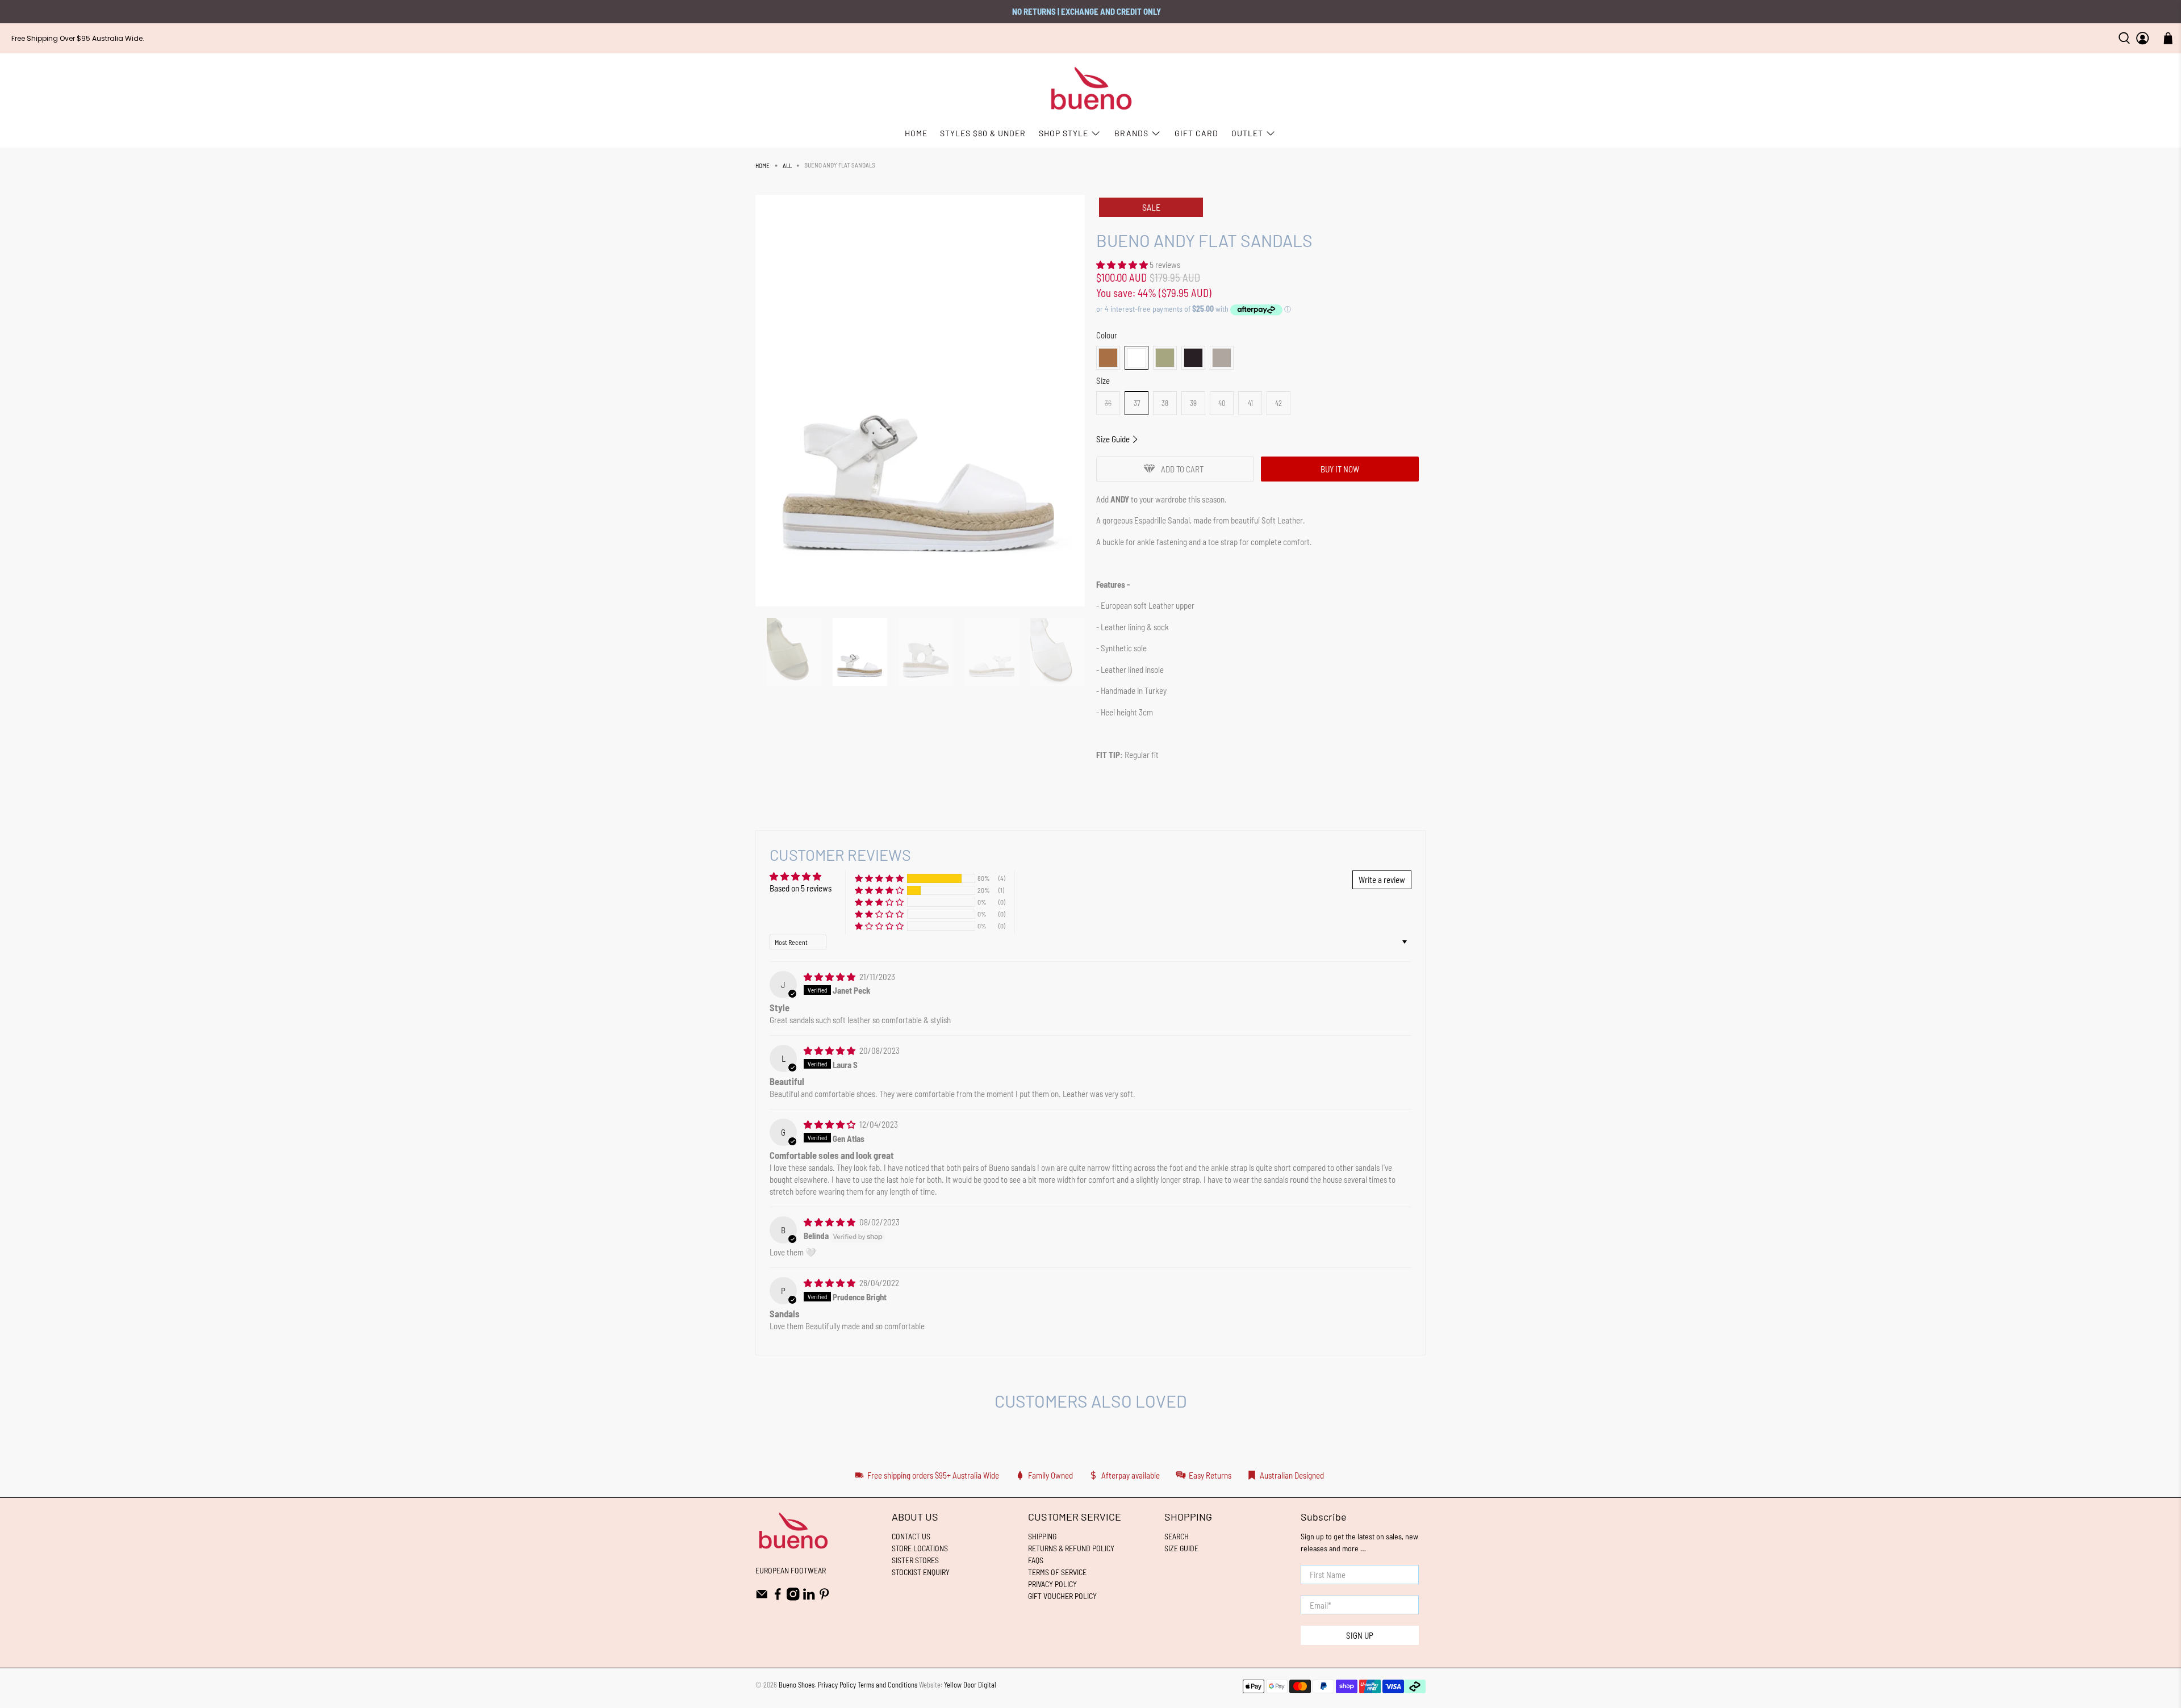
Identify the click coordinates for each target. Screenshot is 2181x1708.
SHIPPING (1042, 1536)
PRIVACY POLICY (1052, 1584)
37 (1137, 403)
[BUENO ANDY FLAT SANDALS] (920, 401)
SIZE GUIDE (1181, 1548)
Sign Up (1360, 1635)
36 (1108, 403)
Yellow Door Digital (970, 1685)
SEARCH (1177, 1536)
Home (762, 166)
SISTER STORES (915, 1560)
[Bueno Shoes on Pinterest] (824, 1598)
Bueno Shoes (797, 1685)
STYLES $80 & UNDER (983, 133)
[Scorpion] (1165, 358)
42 (1278, 403)
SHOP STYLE (1064, 133)
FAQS (1036, 1560)
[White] (1137, 358)
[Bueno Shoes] (1091, 89)
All (787, 166)
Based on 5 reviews (801, 888)
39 (1193, 403)
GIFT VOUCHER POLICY (1062, 1596)
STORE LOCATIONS (920, 1548)
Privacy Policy (837, 1685)
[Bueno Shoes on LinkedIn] (809, 1598)
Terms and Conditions (887, 1685)
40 (1222, 403)
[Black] (1193, 358)
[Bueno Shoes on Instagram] (793, 1598)
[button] (1122, 265)
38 (1165, 403)
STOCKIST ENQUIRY (921, 1572)
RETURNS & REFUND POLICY (1071, 1548)
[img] (830, 977)
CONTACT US (911, 1536)
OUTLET (1247, 133)
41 (1250, 403)
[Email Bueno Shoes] (762, 1598)
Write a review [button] (1382, 880)
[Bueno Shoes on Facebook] (778, 1598)
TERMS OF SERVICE (1057, 1572)
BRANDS (1131, 133)
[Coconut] (1108, 358)
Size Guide (1114, 439)
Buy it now (1340, 469)
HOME (916, 133)
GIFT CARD (1196, 133)
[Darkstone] (1222, 358)
